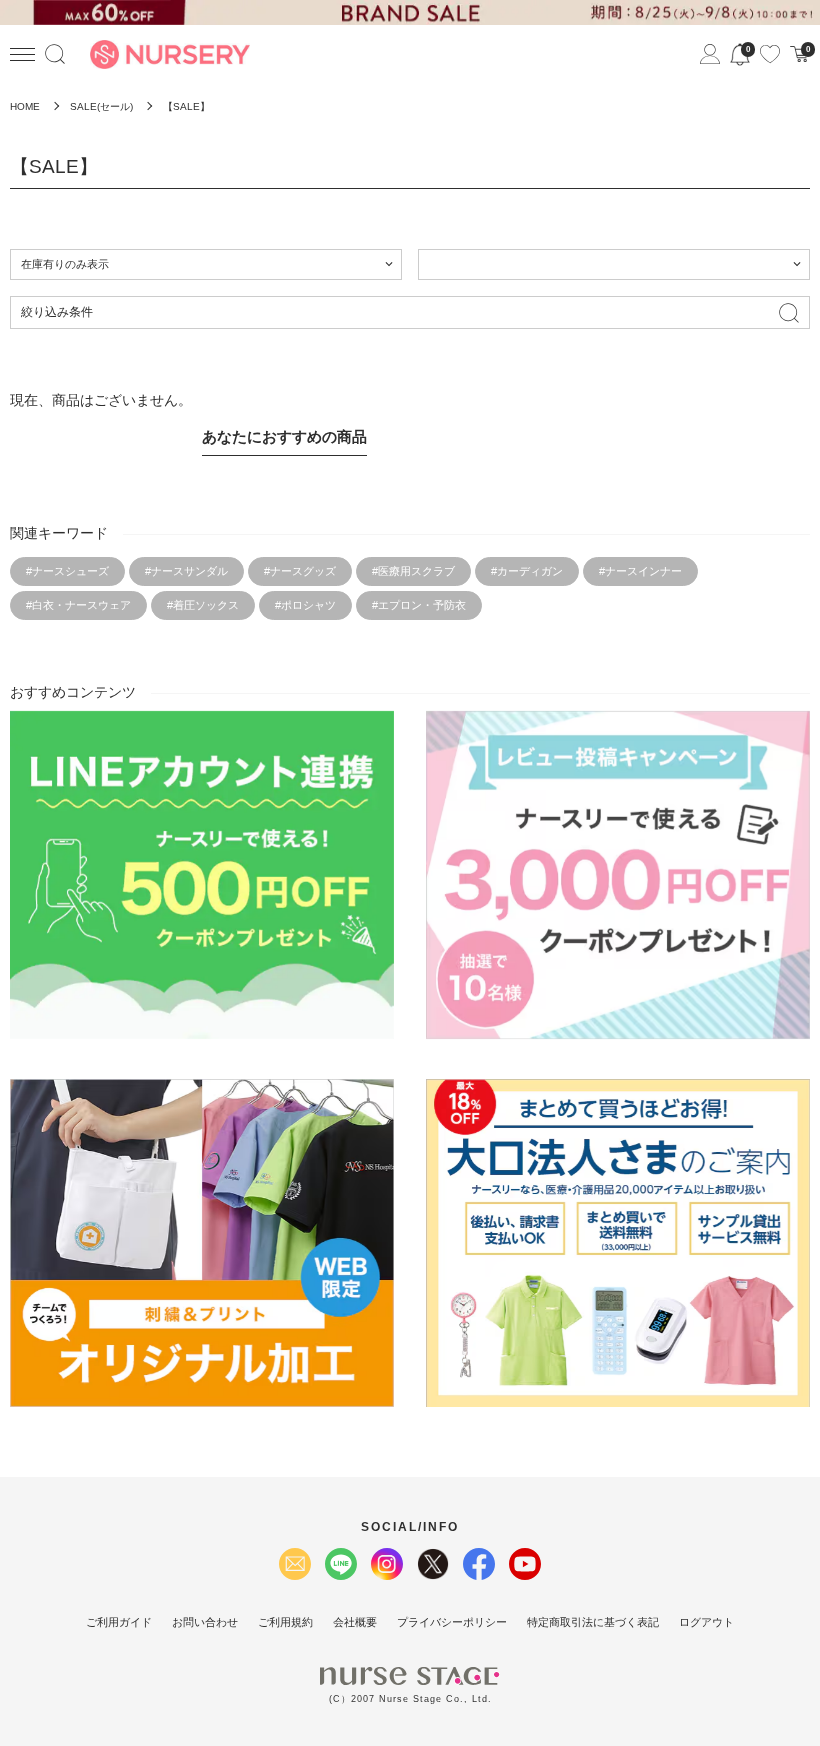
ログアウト (706, 1622)
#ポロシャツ (305, 605)
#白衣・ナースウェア (78, 605)
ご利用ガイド (119, 1622)
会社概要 (355, 1622)
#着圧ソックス (203, 605)
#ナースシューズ (67, 571)
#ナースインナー (640, 571)
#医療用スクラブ (413, 571)
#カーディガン (527, 571)
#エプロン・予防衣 (419, 605)
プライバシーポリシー (452, 1622)
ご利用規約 (285, 1622)
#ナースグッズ (300, 571)
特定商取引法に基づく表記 (593, 1622)
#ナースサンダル (186, 571)
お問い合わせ (205, 1622)
